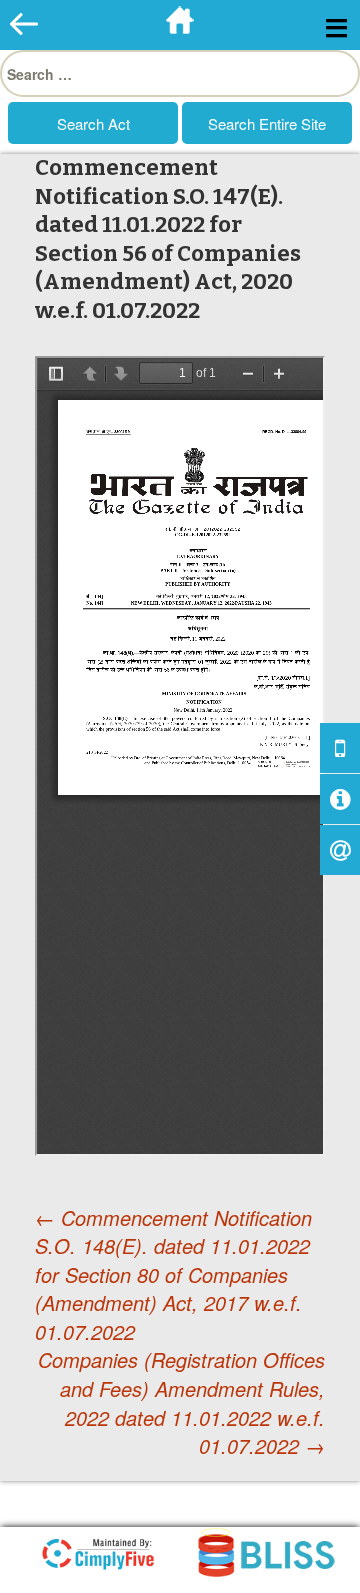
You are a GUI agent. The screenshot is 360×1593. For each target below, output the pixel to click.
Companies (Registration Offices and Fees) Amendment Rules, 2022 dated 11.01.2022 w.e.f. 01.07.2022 (181, 1403)
